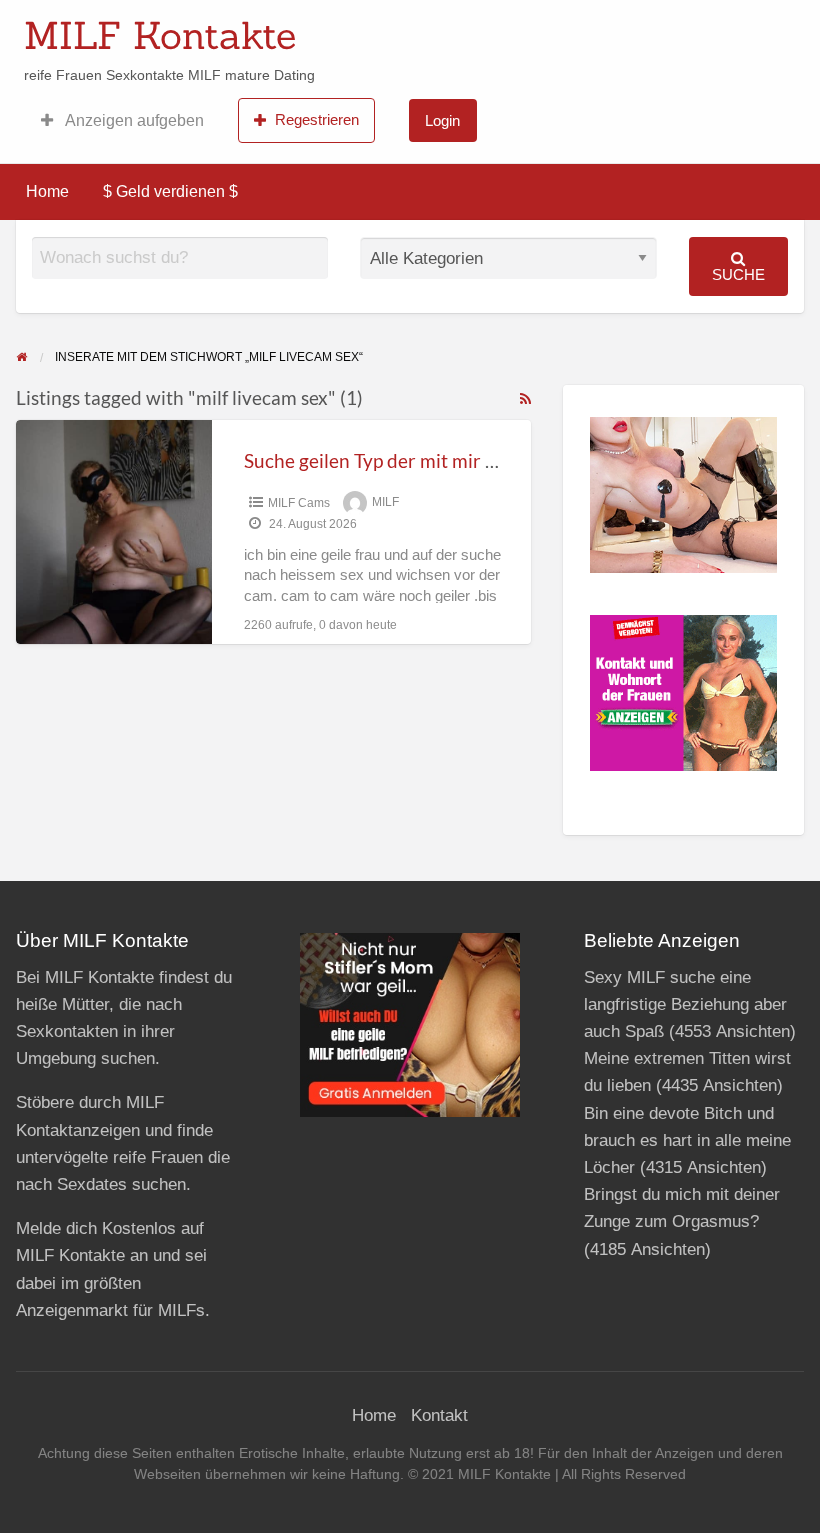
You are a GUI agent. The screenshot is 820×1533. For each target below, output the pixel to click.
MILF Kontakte (160, 35)
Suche (738, 274)
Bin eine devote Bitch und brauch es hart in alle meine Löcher (687, 1140)
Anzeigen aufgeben (133, 120)
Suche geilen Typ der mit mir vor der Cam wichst (446, 460)
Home (47, 191)
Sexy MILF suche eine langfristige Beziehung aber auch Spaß (685, 1004)
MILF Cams (299, 503)
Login (442, 120)
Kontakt (439, 1415)
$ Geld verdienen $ (170, 191)
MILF (385, 503)
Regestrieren (317, 119)
